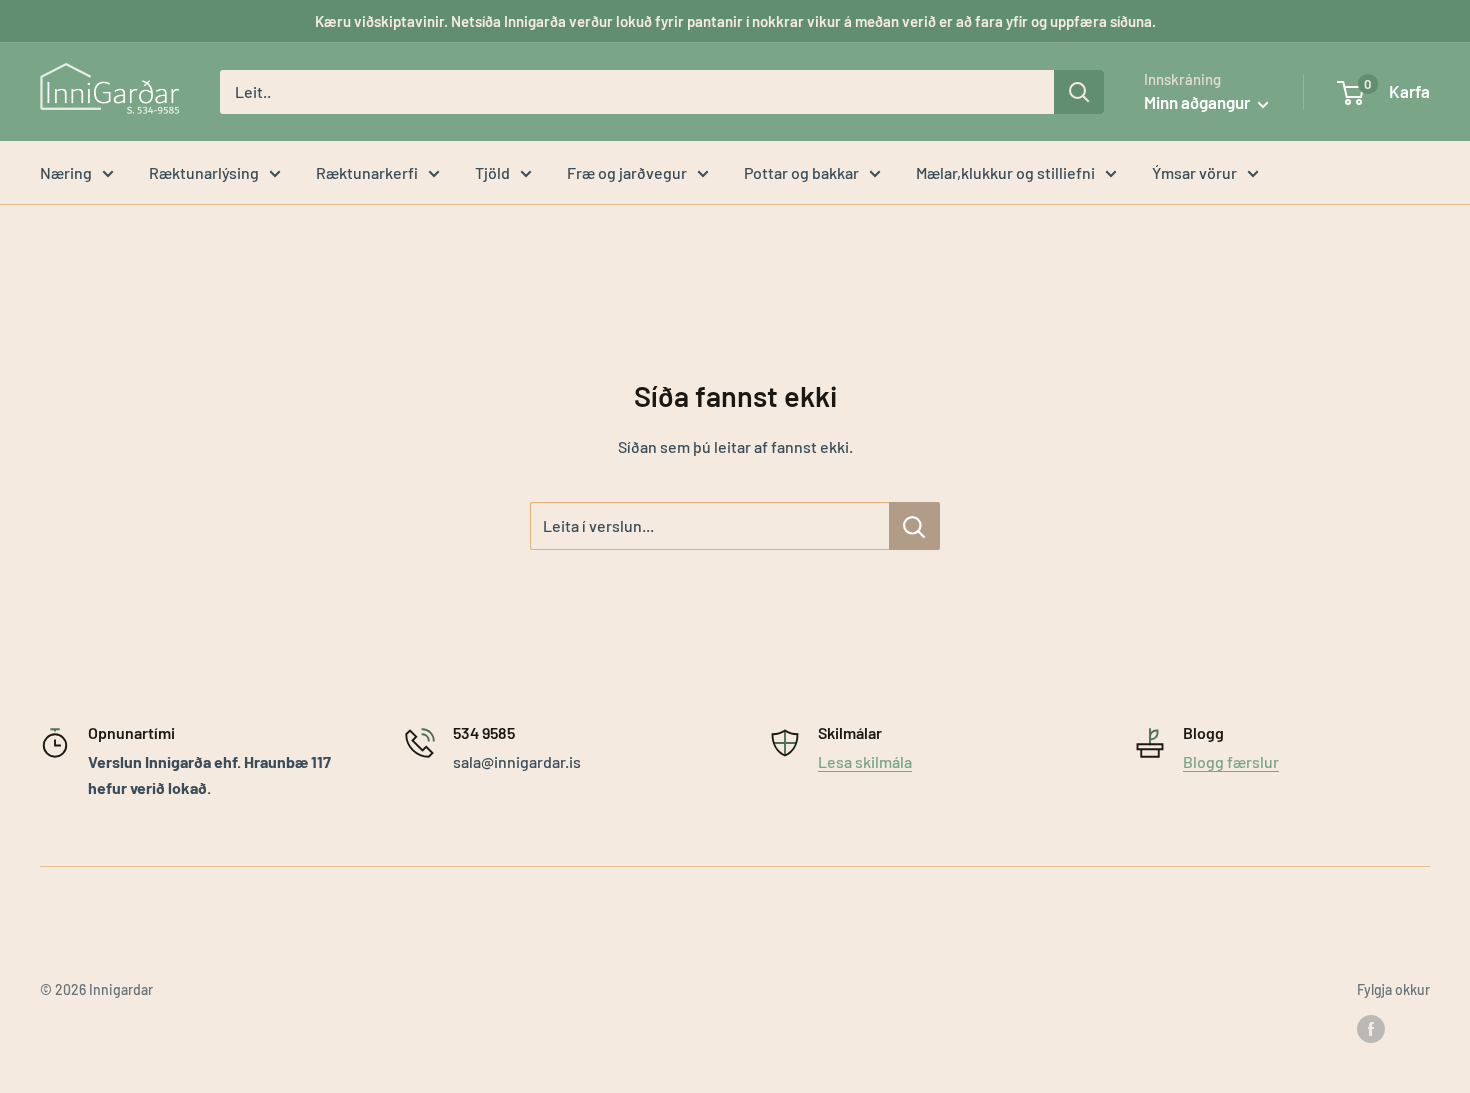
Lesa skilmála (865, 761)
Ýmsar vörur (1194, 172)
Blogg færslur (1231, 761)
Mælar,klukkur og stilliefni (1005, 172)
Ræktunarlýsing (204, 172)
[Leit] (1079, 92)
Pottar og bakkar (801, 172)
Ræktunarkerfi (367, 172)
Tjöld (492, 172)
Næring (66, 172)
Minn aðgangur (1198, 102)
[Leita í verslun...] (914, 526)
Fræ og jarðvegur (627, 172)
